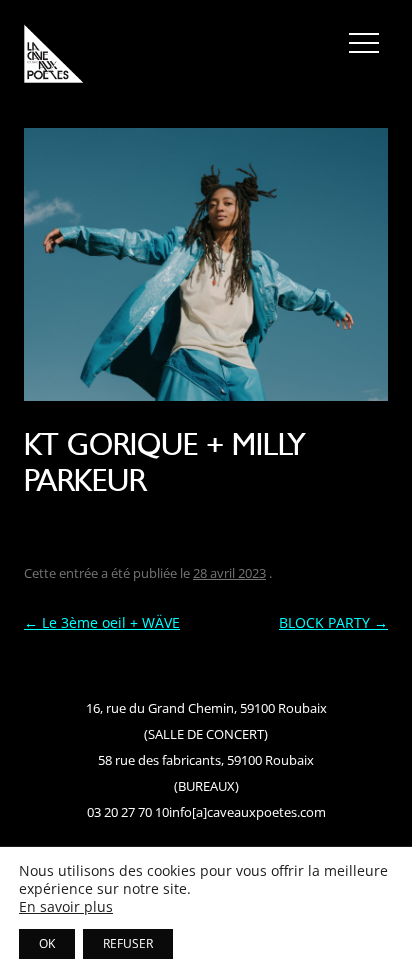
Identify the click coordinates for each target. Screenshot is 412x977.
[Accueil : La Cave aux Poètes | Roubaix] (54, 57)
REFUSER (128, 943)
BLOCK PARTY (333, 622)
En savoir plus (66, 907)
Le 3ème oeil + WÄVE (102, 622)
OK (47, 943)
